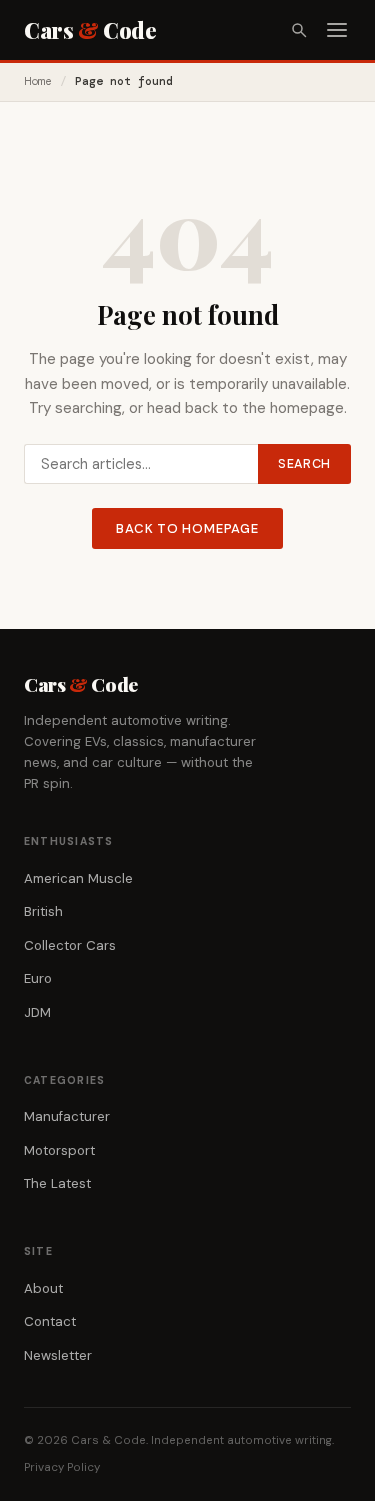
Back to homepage (187, 528)
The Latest (57, 1183)
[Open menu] (337, 30)
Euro (38, 978)
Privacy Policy (62, 1467)
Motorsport (59, 1150)
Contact (50, 1321)
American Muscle (78, 878)
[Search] (299, 30)
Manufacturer (67, 1116)
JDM (37, 1012)
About (43, 1288)
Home (38, 81)
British (43, 911)
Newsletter (58, 1355)
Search (304, 464)
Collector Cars (70, 945)
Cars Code (90, 30)
